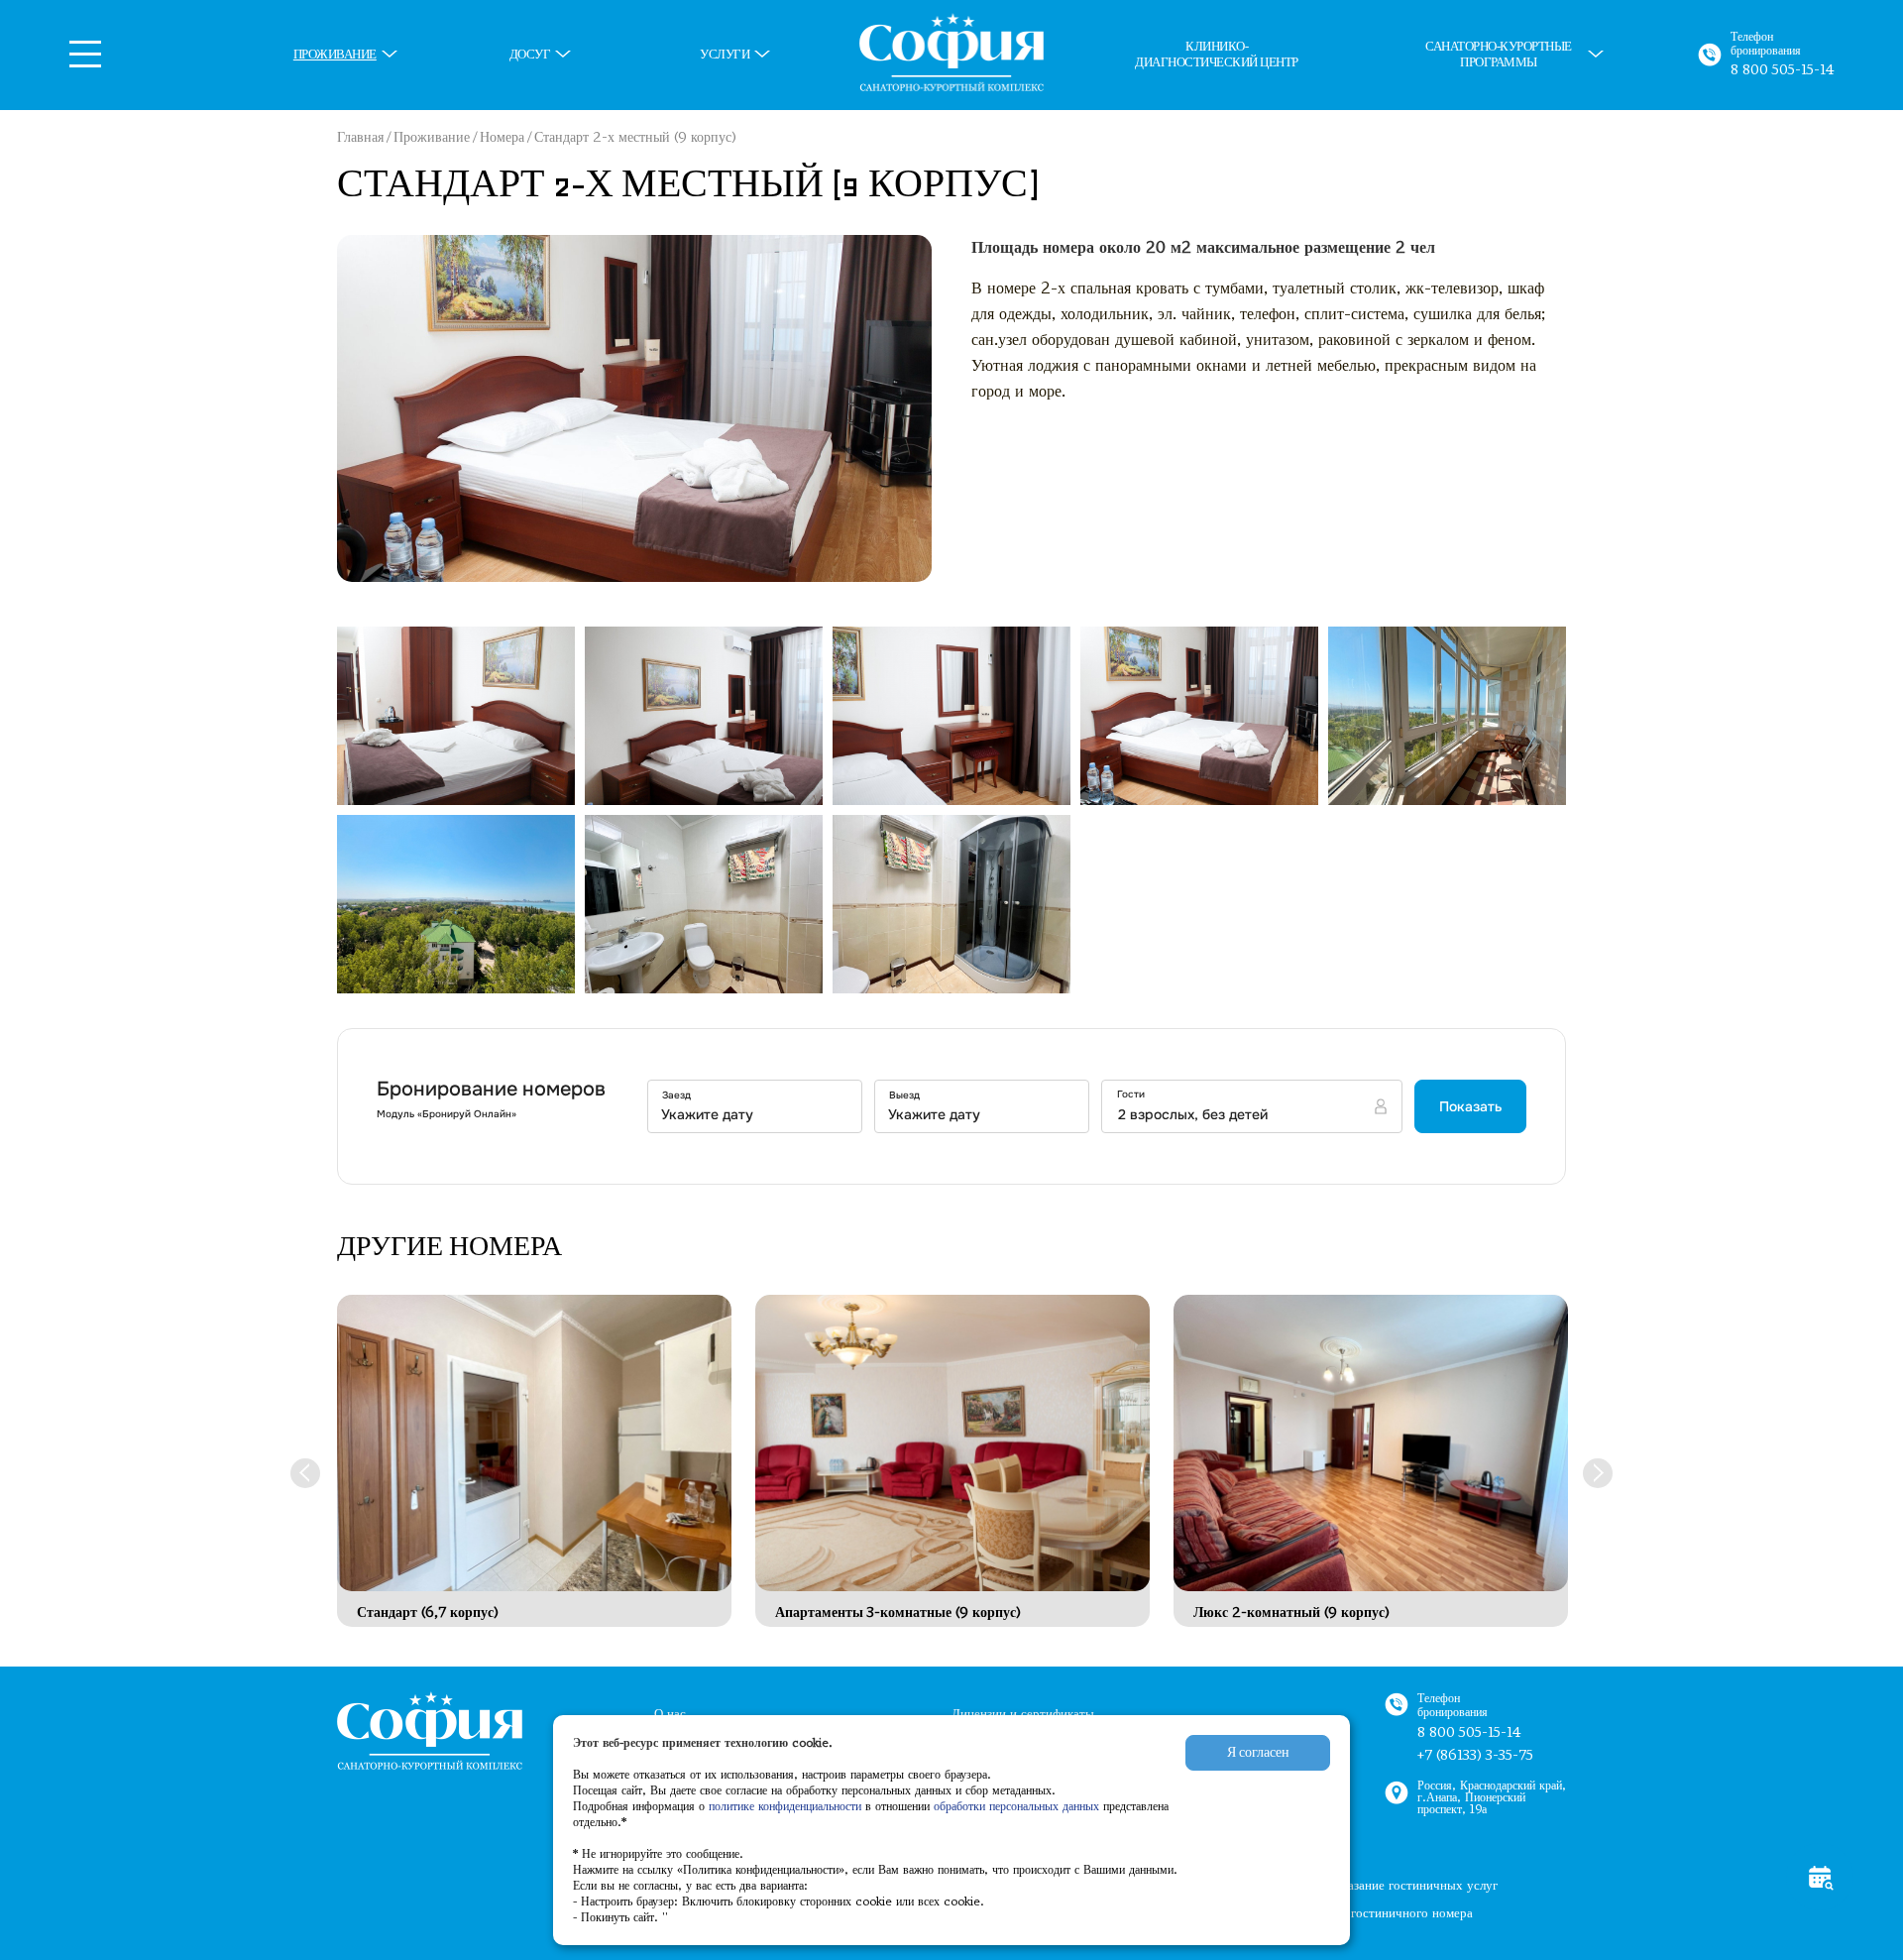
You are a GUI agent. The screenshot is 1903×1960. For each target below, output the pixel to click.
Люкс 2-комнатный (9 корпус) (1291, 1613)
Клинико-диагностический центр (1217, 55)
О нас (670, 1714)
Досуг (530, 55)
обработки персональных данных (1018, 1806)
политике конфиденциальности (785, 1806)
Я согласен (1258, 1753)
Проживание (335, 55)
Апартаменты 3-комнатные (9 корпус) (898, 1613)
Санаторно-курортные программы (1499, 55)
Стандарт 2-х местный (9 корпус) (635, 138)
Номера (502, 138)
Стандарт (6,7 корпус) (428, 1613)
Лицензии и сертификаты (1023, 1714)
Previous (305, 1473)
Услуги (725, 55)
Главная (360, 138)
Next (1598, 1473)
